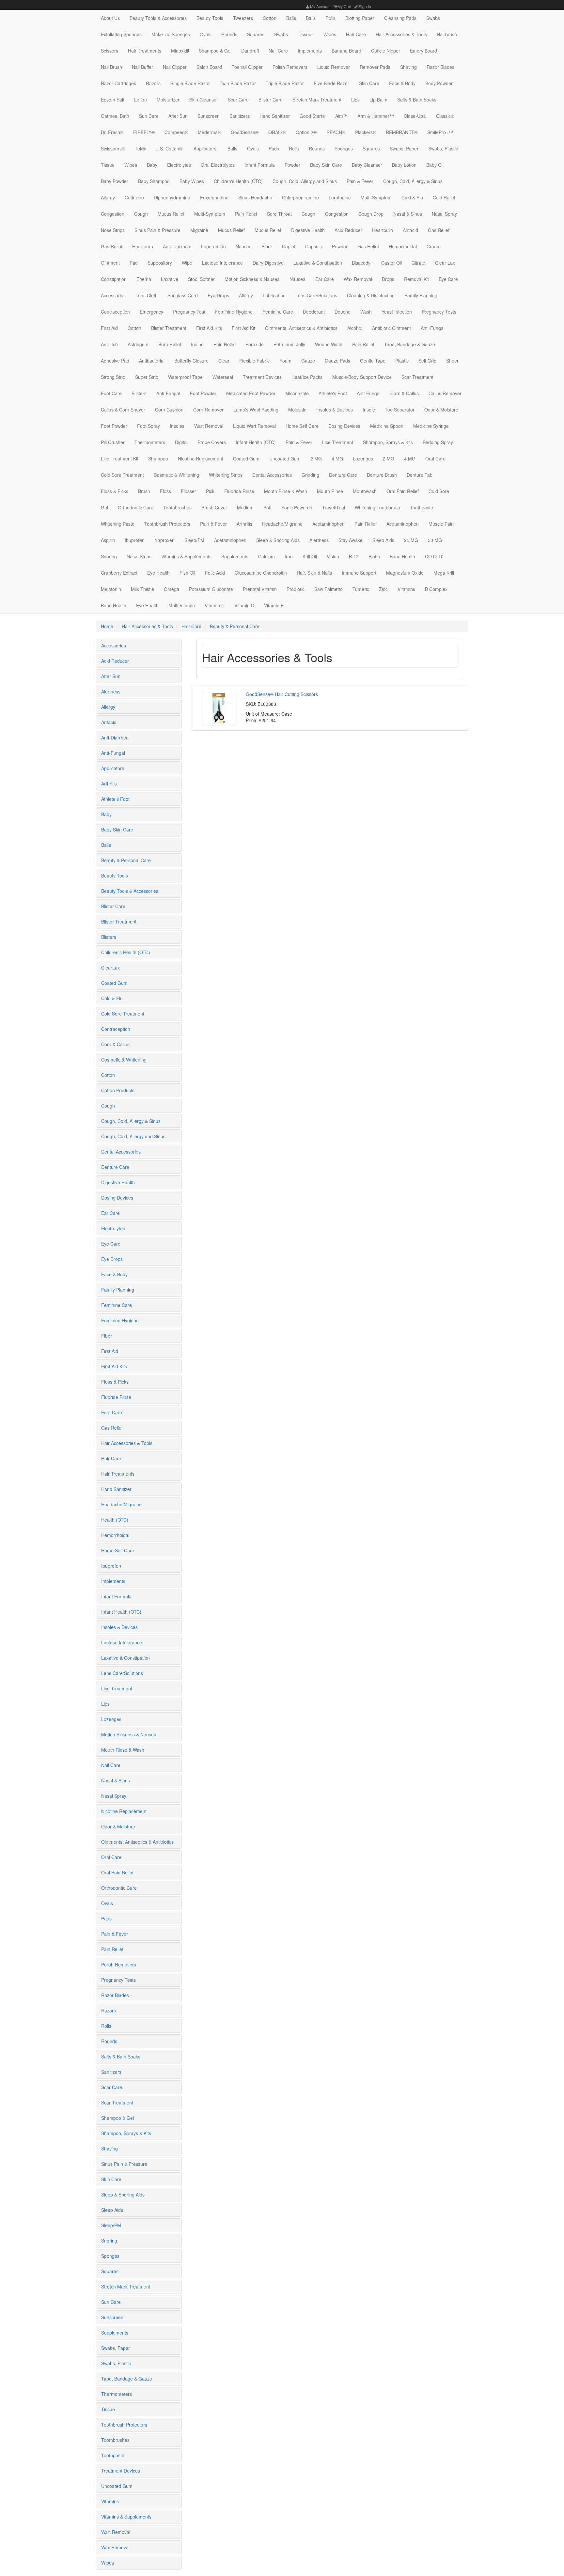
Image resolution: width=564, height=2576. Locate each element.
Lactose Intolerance (222, 263)
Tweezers (243, 18)
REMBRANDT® (402, 132)
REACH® (336, 132)
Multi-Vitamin (182, 605)
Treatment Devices (262, 377)
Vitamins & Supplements (186, 556)
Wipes (330, 34)
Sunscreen (209, 116)
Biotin (374, 556)
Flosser (188, 491)
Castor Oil (392, 263)
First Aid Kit (243, 328)
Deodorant (314, 312)
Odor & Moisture (441, 410)
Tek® (140, 148)
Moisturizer (168, 100)
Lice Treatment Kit (120, 458)
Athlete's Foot (333, 393)
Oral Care (435, 458)
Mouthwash (365, 491)
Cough (141, 214)
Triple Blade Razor (285, 83)
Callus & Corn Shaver (123, 410)
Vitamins (406, 589)
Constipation (114, 279)
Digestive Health (308, 230)
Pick (210, 491)
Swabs (433, 18)
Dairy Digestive (268, 263)
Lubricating (274, 295)
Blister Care (271, 100)
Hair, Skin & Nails (314, 573)
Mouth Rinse (330, 491)
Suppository (160, 263)
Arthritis (244, 524)
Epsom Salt (113, 100)
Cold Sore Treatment (122, 475)
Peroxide (255, 344)
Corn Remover (208, 410)
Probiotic (296, 589)
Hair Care (356, 34)
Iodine (197, 344)
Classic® (445, 116)
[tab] (139, 645)
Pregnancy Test (189, 312)
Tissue (108, 165)
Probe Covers (212, 442)
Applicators (204, 148)
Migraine (199, 230)
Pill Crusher (113, 442)
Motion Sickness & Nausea (252, 279)
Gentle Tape (373, 361)
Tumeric (361, 589)
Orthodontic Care (136, 507)
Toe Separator (400, 410)
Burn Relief (170, 344)
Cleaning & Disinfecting (371, 295)
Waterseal (223, 377)
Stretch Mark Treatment (317, 100)
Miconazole (297, 393)
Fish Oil (187, 573)
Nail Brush (111, 67)
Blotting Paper (360, 18)
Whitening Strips (226, 475)
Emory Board (423, 51)
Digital (181, 442)
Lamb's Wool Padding (256, 410)
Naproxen (164, 540)
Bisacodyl (362, 263)
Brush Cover (214, 507)
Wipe (187, 263)
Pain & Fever (360, 181)
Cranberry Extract (119, 573)
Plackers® (366, 132)
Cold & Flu (412, 197)
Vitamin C (215, 605)
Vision (333, 556)
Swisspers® (113, 148)
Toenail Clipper (247, 67)
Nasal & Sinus (408, 214)
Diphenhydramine (172, 197)
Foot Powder (203, 393)
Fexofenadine (214, 197)
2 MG (316, 458)
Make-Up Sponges (171, 34)
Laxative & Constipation (318, 263)
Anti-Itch (109, 344)
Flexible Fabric (254, 361)
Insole (369, 410)
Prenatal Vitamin (260, 589)
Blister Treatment (169, 328)
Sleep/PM (194, 540)
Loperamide (213, 246)
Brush (144, 491)
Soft (267, 507)
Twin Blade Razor (238, 83)
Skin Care (369, 83)
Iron (289, 556)
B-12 (354, 556)
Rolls (330, 18)
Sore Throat (279, 214)
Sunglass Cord (183, 295)
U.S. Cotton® (169, 148)
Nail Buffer (142, 67)
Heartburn (383, 230)
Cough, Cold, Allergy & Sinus (413, 181)
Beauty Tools (210, 18)
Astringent (138, 344)
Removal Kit (416, 279)
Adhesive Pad (115, 361)
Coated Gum (246, 458)
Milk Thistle (142, 589)
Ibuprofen (135, 540)
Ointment (110, 263)
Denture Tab (420, 475)
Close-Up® (415, 116)
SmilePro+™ (440, 132)
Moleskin (297, 410)
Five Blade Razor (331, 83)
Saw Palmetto (329, 589)
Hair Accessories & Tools (401, 34)
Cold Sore (439, 491)
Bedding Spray (438, 442)
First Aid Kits (209, 328)
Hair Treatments (145, 51)
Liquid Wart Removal (254, 426)
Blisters (139, 393)
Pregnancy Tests (439, 312)
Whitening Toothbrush (377, 507)
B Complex (436, 589)
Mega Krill (444, 573)
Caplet (289, 246)
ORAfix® (277, 132)
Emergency (151, 312)
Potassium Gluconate (211, 589)
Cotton (270, 18)
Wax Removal (358, 279)
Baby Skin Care (326, 165)
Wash (366, 312)
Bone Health (402, 556)
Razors (153, 83)
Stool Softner (201, 279)
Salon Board (209, 67)
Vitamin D (244, 605)
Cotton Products (118, 1090)
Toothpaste (422, 507)
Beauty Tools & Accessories (158, 18)
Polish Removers (290, 67)
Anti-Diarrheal (177, 246)
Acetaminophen (329, 524)
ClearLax (110, 968)
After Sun (178, 116)
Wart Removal (209, 426)
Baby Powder (115, 181)
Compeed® (176, 132)
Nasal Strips (139, 556)
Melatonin (111, 589)
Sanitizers (240, 116)
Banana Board (346, 51)
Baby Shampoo (154, 181)
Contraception (115, 312)
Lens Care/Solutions (316, 295)
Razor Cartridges (118, 83)
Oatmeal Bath (115, 116)
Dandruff (250, 51)
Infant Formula (260, 165)
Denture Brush (382, 475)
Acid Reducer (348, 230)
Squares (256, 34)
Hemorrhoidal (403, 246)
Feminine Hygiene (234, 312)
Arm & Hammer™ (376, 116)
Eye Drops (218, 295)
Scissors (110, 51)
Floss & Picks (115, 491)
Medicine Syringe (431, 426)
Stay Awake (351, 540)
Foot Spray (149, 426)
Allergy (108, 197)
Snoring (109, 556)
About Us (110, 18)
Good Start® (313, 116)
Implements (310, 51)
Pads (274, 148)
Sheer (452, 361)
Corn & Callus (405, 393)
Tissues (306, 34)
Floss (165, 491)
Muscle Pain (441, 524)
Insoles (177, 426)
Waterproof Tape (185, 377)
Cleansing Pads (400, 18)
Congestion (113, 214)
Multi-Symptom (376, 197)
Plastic (402, 361)
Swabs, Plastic (443, 148)
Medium (245, 507)
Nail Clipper (175, 67)
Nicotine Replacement (201, 458)
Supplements (235, 556)
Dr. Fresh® (112, 132)
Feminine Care (278, 312)
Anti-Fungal (433, 328)
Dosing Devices (344, 426)
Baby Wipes (192, 181)
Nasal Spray (444, 214)
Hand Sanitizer (275, 116)
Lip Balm (378, 100)
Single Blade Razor (190, 83)
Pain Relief (246, 214)
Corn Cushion (169, 410)
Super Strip (147, 377)
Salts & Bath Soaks (417, 100)
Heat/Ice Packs (307, 377)
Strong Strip (113, 377)
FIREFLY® (144, 132)
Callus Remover (445, 393)
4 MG (337, 458)
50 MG (435, 540)
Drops (388, 279)
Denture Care (343, 475)
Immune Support (359, 573)
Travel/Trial (334, 507)
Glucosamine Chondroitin (261, 573)
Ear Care (325, 279)
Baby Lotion (404, 165)
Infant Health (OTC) (256, 442)
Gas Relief (439, 230)
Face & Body (402, 83)
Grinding (310, 475)
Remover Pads (375, 67)
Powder (292, 165)
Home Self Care (302, 426)
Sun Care (149, 116)
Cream (434, 246)
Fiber (267, 246)
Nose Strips (113, 230)
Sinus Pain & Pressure (157, 230)
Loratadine (340, 197)
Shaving (408, 67)
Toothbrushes (177, 507)
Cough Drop (371, 214)
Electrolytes (179, 165)
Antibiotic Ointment (392, 328)
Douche (343, 312)
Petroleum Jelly (289, 344)
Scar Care (238, 100)
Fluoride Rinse (239, 491)
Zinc (383, 589)
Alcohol (355, 328)
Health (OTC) (115, 1520)
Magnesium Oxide (405, 573)
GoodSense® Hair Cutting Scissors (282, 694)
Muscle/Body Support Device (362, 377)
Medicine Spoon (387, 426)
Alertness (319, 540)
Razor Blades (440, 67)
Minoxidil (180, 51)
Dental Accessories (272, 475)
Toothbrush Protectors (167, 524)
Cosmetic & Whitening (176, 475)
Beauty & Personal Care (126, 860)
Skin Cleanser (204, 100)
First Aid (109, 328)
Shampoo (158, 458)
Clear (224, 361)
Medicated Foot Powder (251, 393)
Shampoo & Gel (215, 51)
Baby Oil (435, 165)
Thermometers (150, 442)
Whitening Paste (118, 524)
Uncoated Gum (285, 458)
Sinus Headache (255, 197)
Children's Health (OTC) (238, 181)
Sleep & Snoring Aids (278, 540)
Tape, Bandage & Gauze (410, 344)
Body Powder (439, 83)
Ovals (206, 34)
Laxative (170, 279)
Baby (152, 165)
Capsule (314, 246)
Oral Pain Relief (403, 491)
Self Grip (427, 361)
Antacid (410, 230)
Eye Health (158, 573)
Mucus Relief (171, 214)
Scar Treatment (417, 377)
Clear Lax (445, 263)
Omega (172, 589)
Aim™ (341, 116)
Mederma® (209, 132)
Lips (355, 100)
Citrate (418, 263)
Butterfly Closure (191, 361)
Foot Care (111, 393)
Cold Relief (444, 197)
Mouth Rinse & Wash (286, 491)
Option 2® (306, 132)
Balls (291, 18)
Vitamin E (274, 605)
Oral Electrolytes (218, 165)
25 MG (411, 540)
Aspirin (108, 540)
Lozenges (363, 458)
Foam (285, 361)
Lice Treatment (338, 442)
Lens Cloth (147, 295)
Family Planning (421, 295)
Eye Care (448, 279)
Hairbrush (447, 34)
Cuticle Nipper (386, 51)
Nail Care (278, 51)
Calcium (266, 556)
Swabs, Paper (404, 148)
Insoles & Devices (335, 410)
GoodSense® (245, 132)
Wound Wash (329, 344)
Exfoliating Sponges (121, 34)
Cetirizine (134, 197)
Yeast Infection (397, 312)
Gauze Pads (337, 361)
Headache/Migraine (282, 524)
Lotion (141, 100)
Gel (104, 507)
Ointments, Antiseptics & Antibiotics (301, 328)
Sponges (344, 148)
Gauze (308, 361)
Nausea (244, 246)
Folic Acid (215, 573)
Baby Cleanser (367, 165)
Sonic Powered (297, 507)
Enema (144, 279)
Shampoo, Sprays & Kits (388, 442)
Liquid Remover (334, 67)
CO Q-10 (434, 556)
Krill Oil (310, 556)
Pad (134, 263)
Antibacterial (152, 361)
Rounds (229, 34)
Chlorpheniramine (300, 197)
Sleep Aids (383, 540)
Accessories (113, 295)
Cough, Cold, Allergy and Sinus (305, 181)
